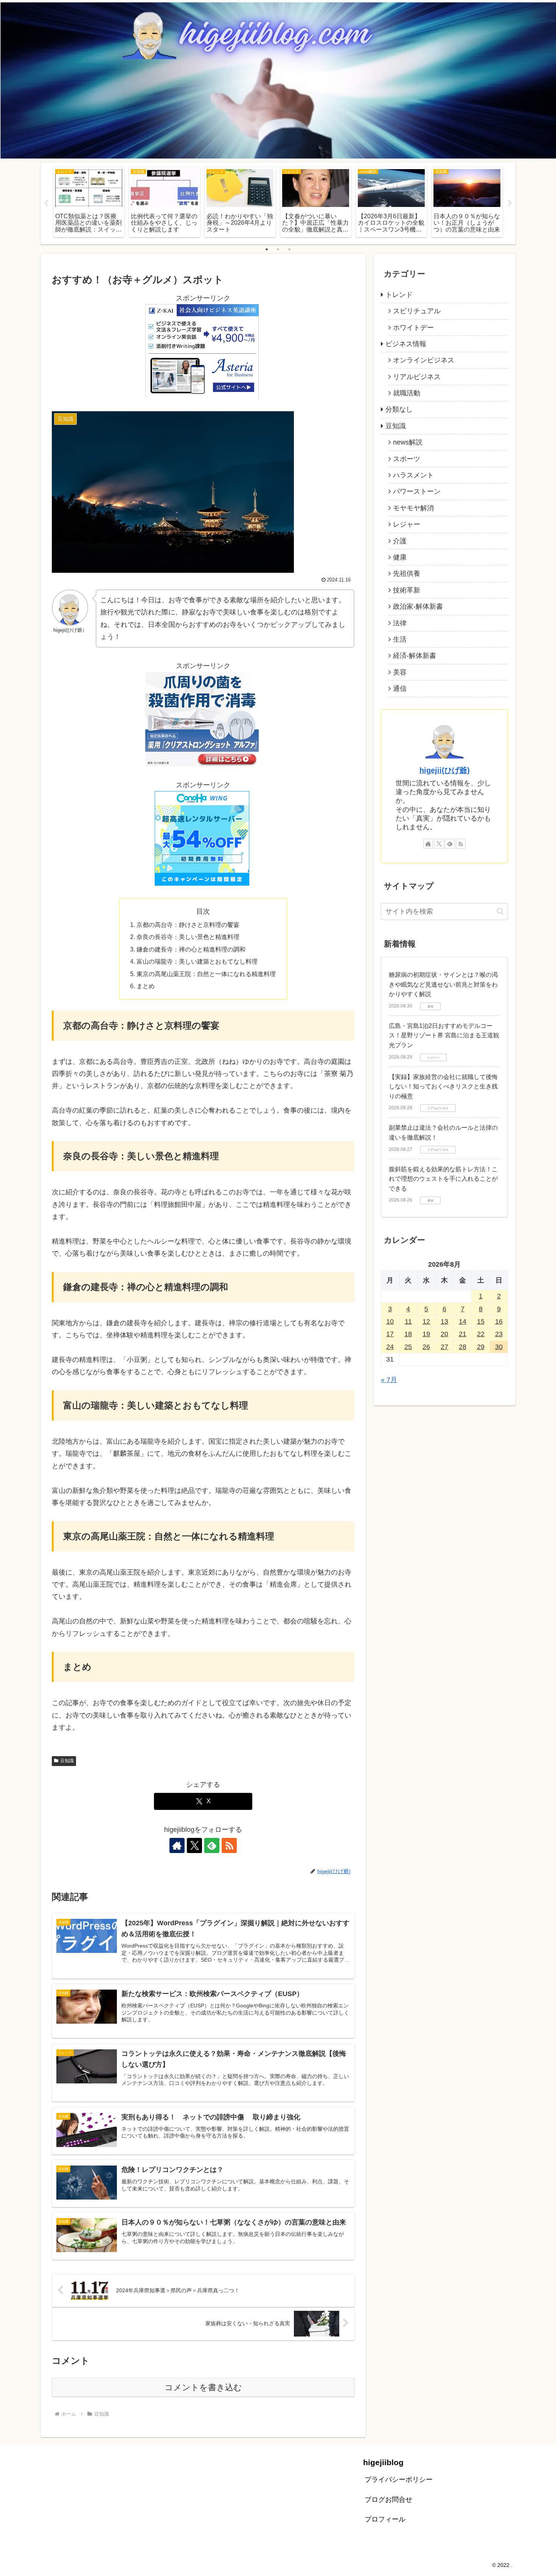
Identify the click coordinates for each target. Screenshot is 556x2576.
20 (444, 1334)
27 (444, 1347)
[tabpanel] (89, 202)
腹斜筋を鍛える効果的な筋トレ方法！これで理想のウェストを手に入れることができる (443, 1179)
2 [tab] (278, 249)
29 (481, 1347)
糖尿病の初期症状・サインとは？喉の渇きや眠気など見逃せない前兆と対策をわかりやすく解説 (443, 984)
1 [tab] (267, 249)
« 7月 (389, 1380)
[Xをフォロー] (194, 1845)
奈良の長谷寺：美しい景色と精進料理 (188, 937)
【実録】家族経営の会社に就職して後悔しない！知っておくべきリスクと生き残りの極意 (443, 1087)
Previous (46, 204)
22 (481, 1334)
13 (444, 1321)
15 (481, 1321)
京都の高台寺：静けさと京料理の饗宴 (188, 925)
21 (463, 1334)
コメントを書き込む (203, 2387)
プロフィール (385, 2519)
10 (390, 1321)
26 (426, 1347)
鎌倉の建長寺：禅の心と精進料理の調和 (191, 949)
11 (408, 1321)
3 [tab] (289, 249)
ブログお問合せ (388, 2500)
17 (390, 1334)
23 (499, 1334)
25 (408, 1347)
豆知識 (67, 1761)
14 (463, 1321)
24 (390, 1347)
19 (426, 1334)
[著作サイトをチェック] (177, 1845)
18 (408, 1334)
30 (499, 1347)
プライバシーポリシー (399, 2480)
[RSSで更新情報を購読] (229, 1845)
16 (499, 1321)
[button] (500, 911)
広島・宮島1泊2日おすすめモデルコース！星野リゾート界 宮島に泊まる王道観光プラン (444, 1035)
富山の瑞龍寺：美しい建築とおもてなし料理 (197, 961)
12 (426, 1321)
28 (463, 1347)
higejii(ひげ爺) (445, 770)
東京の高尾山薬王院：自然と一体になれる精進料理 (206, 974)
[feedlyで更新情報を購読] (212, 1845)
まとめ (146, 986)
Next (510, 204)
